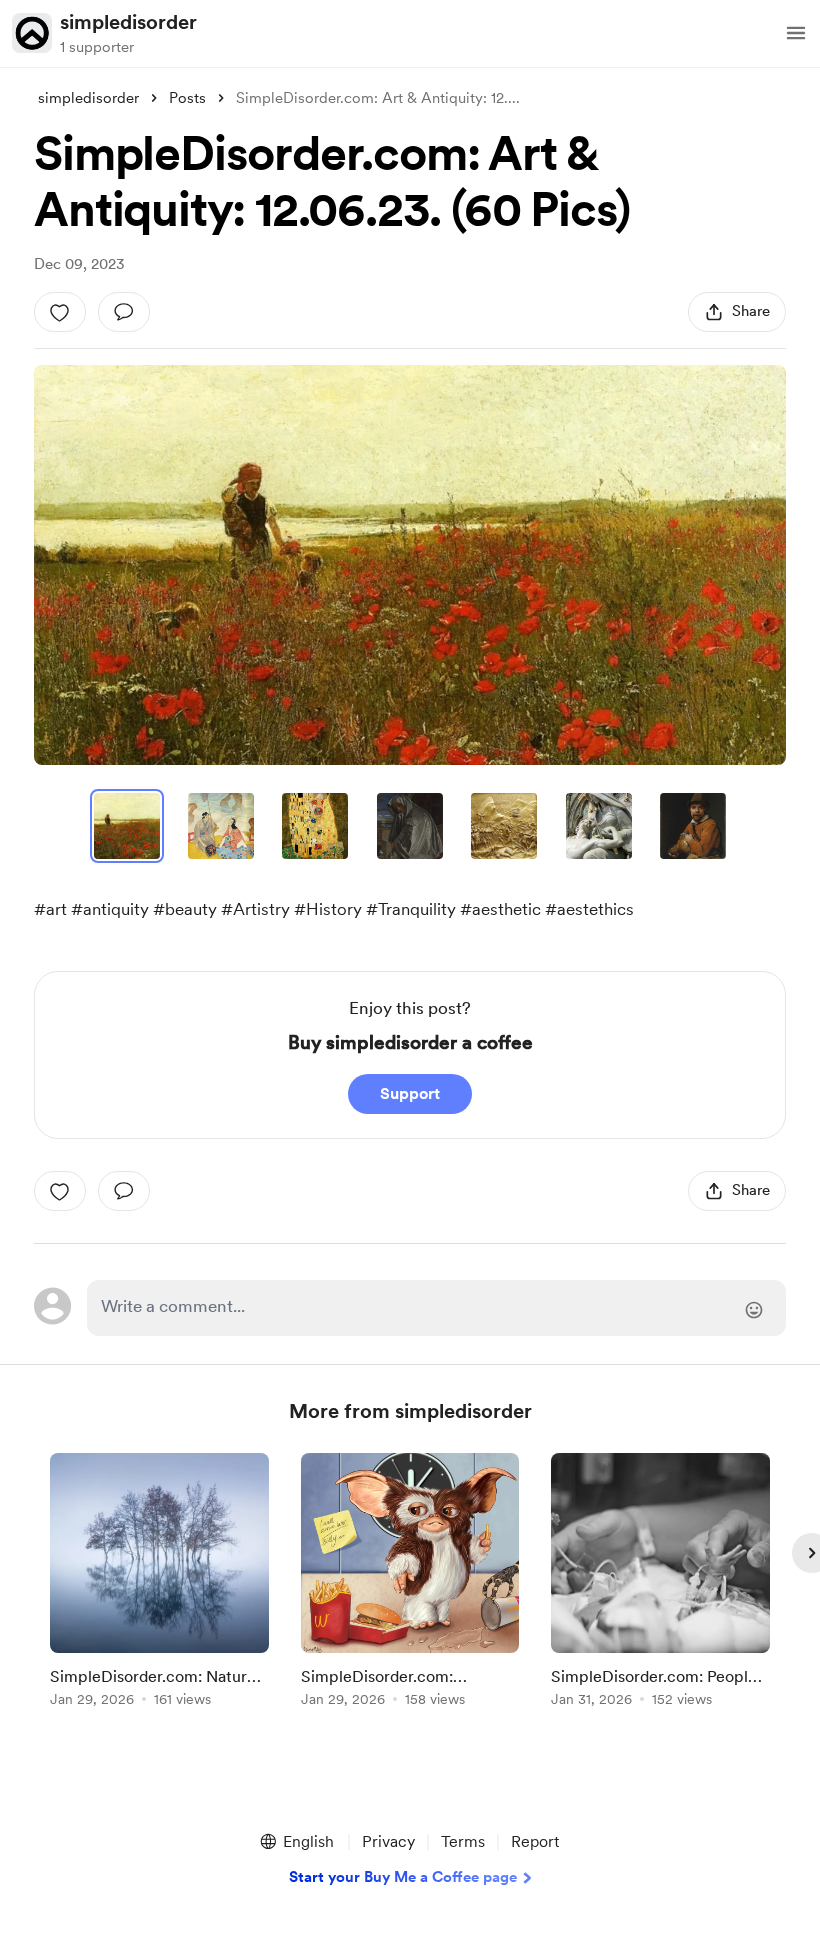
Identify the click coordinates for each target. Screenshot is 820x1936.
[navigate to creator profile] (32, 33)
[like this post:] (60, 312)
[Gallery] (410, 565)
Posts (187, 98)
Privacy (388, 1841)
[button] (796, 33)
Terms (463, 1841)
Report (535, 1841)
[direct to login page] (436, 1308)
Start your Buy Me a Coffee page (403, 1877)
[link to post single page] (159, 1583)
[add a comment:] (124, 312)
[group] (159, 1583)
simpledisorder (128, 22)
